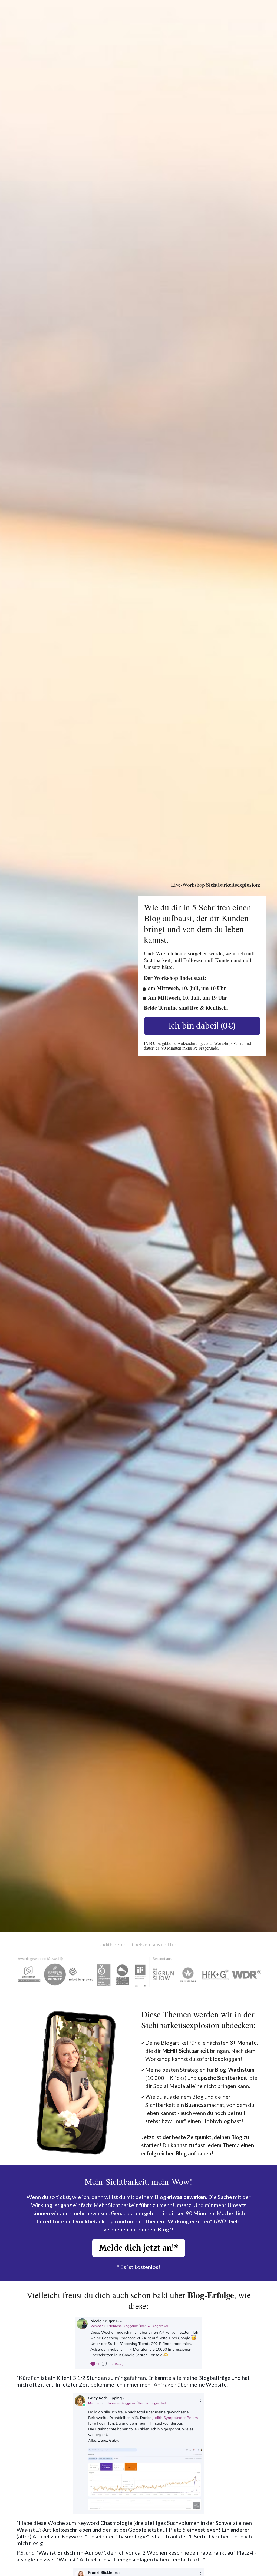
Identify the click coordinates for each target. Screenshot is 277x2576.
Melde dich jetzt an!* (139, 2248)
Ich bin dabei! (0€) (202, 1026)
